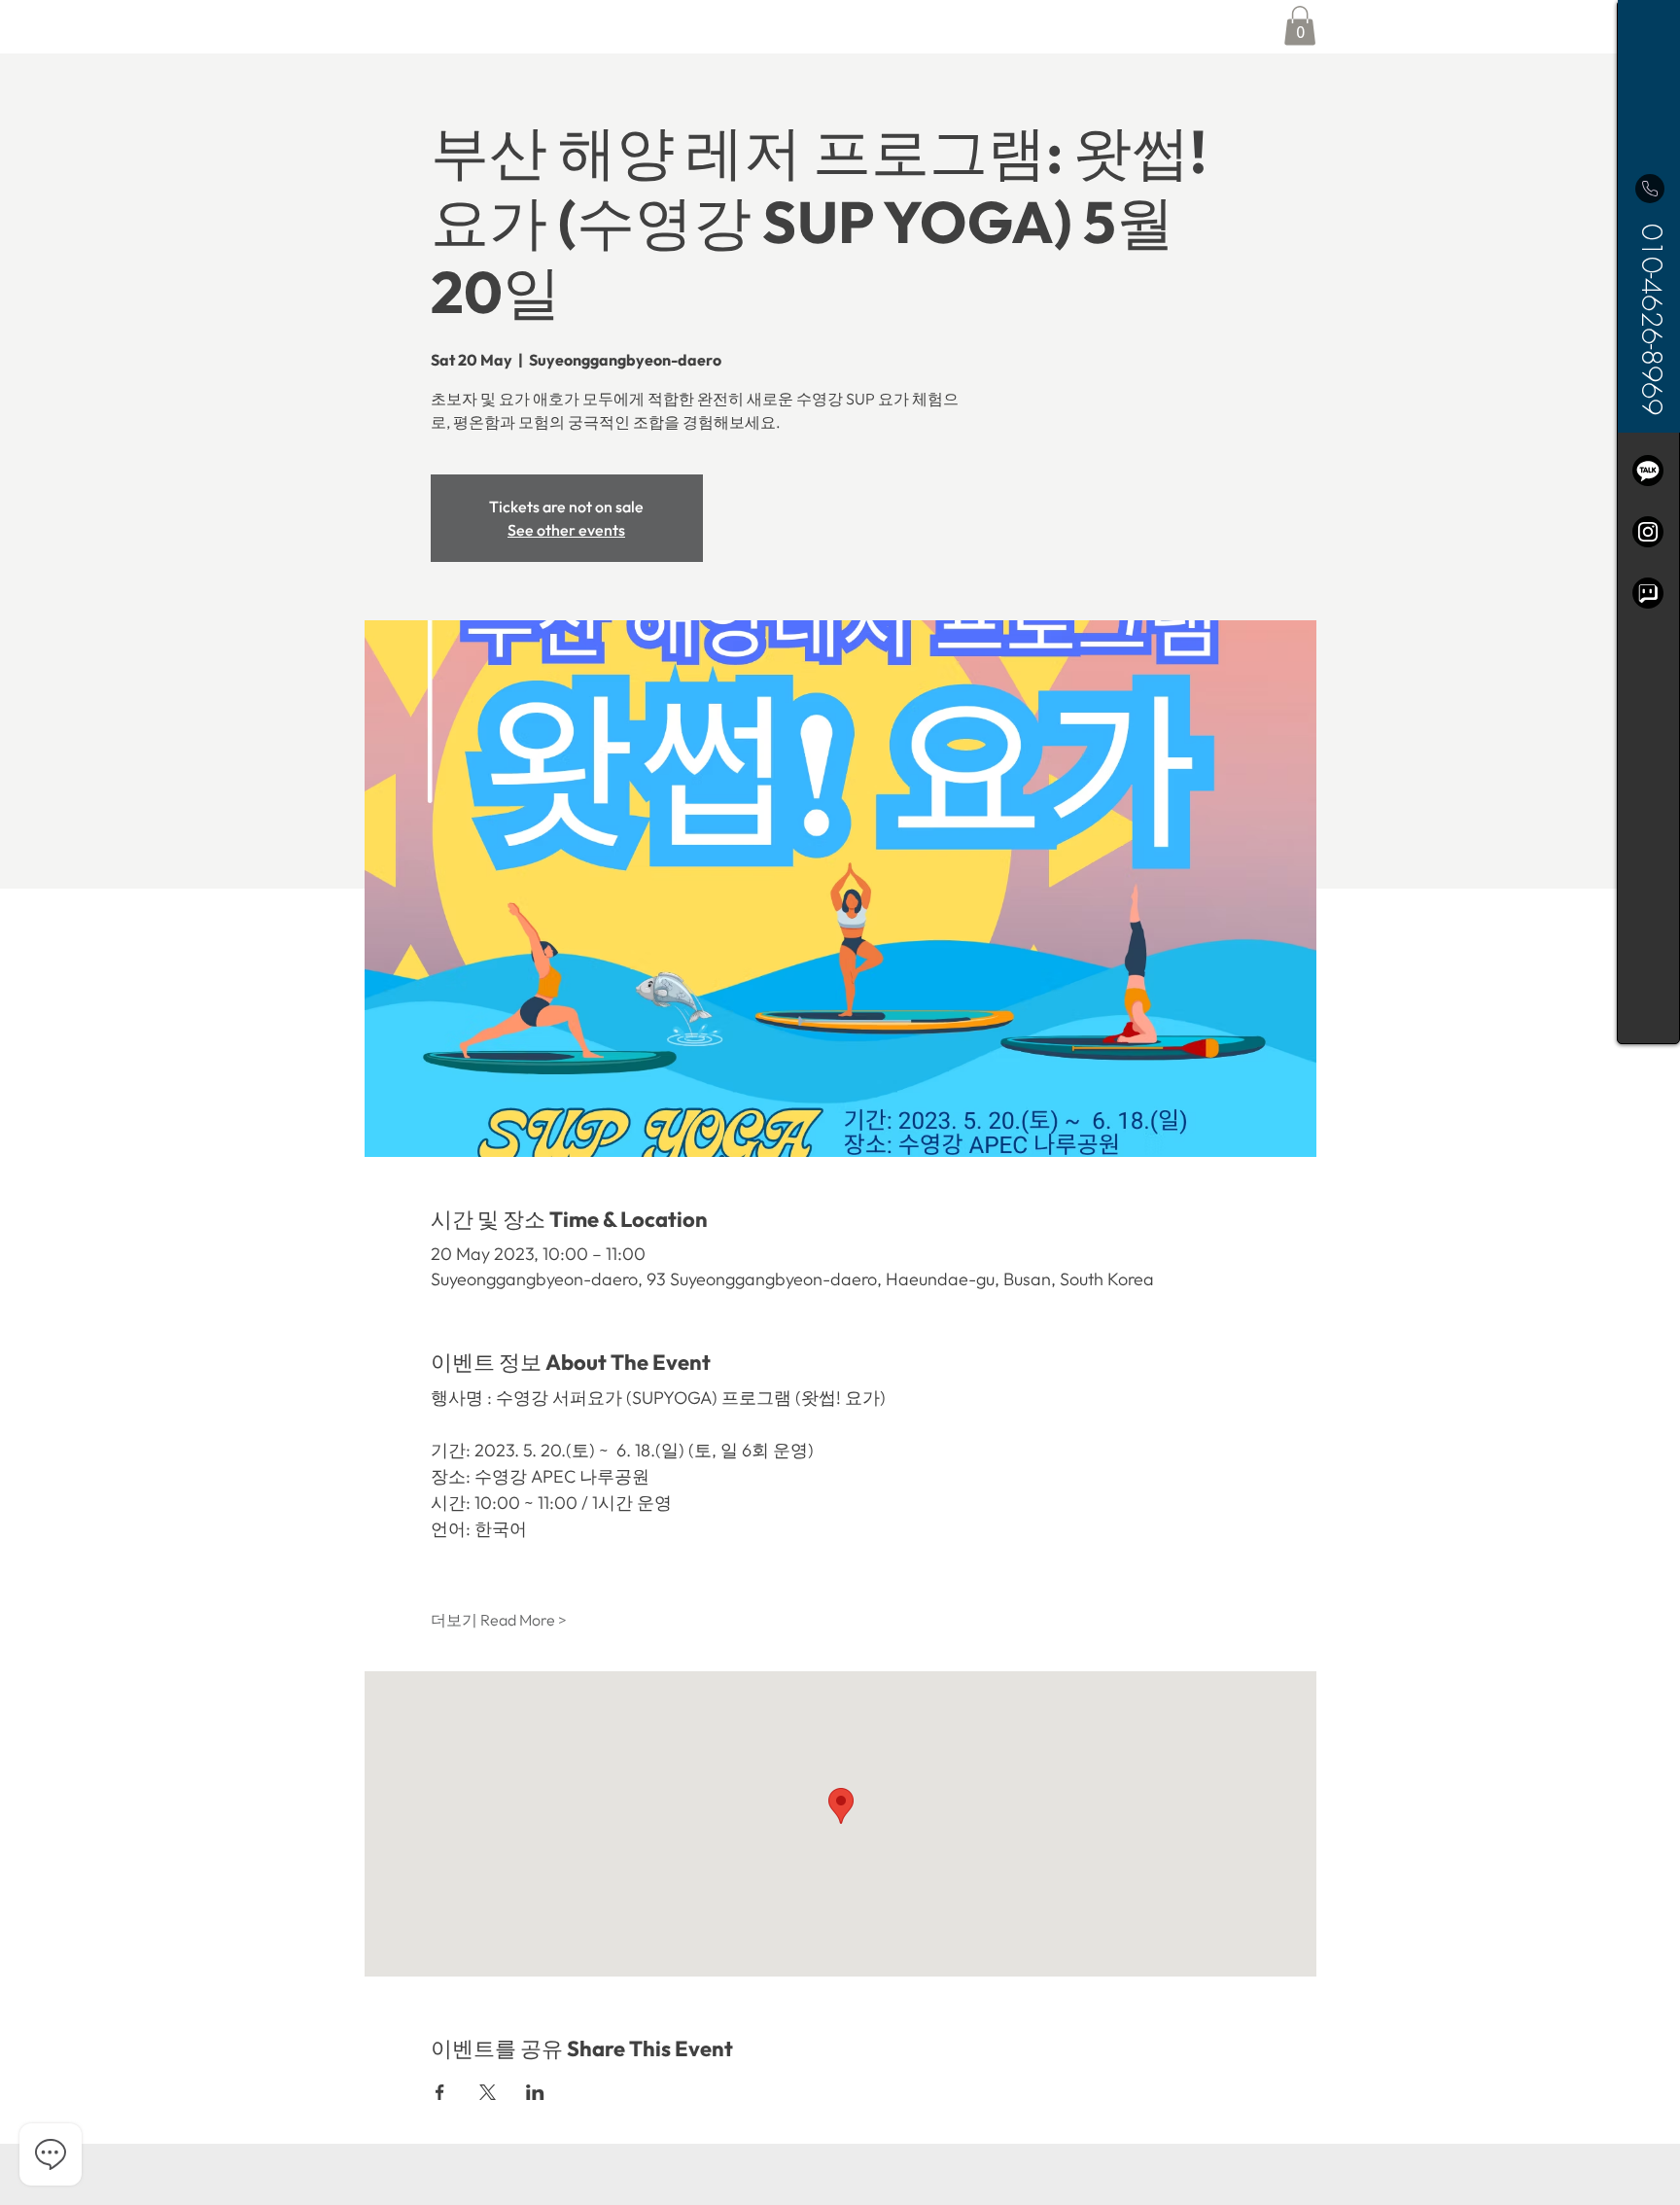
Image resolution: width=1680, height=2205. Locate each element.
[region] (1648, 522)
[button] (1300, 26)
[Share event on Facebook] (440, 2092)
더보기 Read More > (499, 1620)
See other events (566, 530)
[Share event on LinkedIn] (535, 2092)
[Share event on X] (488, 2092)
